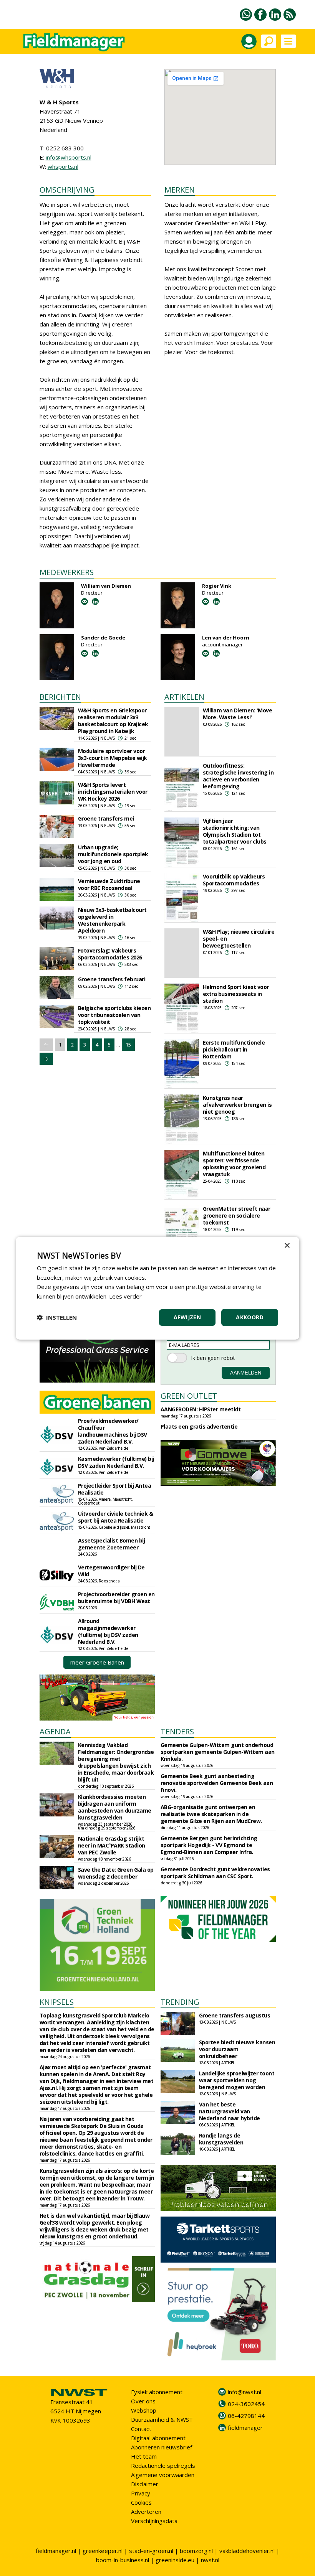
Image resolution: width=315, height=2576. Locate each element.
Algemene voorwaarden (163, 2475)
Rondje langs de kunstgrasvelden (221, 2139)
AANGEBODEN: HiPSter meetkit (201, 1409)
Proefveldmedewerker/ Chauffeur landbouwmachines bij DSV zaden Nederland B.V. (113, 1431)
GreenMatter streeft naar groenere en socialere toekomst (237, 1215)
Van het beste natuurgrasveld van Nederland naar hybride (230, 2111)
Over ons (143, 2401)
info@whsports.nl (69, 157)
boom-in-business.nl (123, 2560)
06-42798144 (246, 2416)
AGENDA (55, 1731)
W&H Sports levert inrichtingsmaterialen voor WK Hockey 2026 (113, 792)
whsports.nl (63, 166)
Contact (141, 2429)
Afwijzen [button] (187, 1317)
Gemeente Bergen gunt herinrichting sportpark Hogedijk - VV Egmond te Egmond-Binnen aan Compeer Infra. (209, 1845)
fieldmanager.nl (56, 2551)
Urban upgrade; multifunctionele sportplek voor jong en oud (113, 854)
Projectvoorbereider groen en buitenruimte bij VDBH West (116, 1598)
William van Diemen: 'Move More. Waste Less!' (238, 714)
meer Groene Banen (97, 1662)
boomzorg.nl (196, 2551)
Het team (144, 2456)
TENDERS (177, 1731)
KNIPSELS (57, 2002)
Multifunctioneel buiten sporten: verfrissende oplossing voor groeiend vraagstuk (234, 1164)
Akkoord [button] (250, 1317)
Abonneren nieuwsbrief (162, 2447)
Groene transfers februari (112, 979)
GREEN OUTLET (189, 1396)
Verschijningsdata (154, 2521)
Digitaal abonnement (158, 2438)
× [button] (287, 1245)
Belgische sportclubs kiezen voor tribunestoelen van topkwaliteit (114, 1015)
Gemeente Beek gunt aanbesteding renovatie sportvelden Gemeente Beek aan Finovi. (217, 1783)
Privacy (141, 2493)
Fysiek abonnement (157, 2392)
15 (128, 1045)
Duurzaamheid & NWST (162, 2419)
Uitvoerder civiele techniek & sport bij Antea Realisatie (116, 1517)
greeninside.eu (175, 2560)
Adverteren (146, 2512)
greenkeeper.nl (103, 2551)
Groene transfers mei (106, 818)
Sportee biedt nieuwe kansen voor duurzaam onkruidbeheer (237, 2049)
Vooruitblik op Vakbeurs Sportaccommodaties (234, 880)
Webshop (144, 2410)
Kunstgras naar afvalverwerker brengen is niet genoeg (237, 1105)
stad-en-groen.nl (151, 2551)
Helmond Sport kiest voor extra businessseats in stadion (236, 994)
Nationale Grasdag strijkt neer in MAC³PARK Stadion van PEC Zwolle (112, 1845)
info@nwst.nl (245, 2392)
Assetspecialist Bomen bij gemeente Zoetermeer (112, 1544)
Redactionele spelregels (163, 2466)
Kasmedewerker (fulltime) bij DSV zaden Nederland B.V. (116, 1462)
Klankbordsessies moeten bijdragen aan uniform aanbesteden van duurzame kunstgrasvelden (115, 1807)
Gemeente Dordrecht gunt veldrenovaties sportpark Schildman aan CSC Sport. (215, 1873)
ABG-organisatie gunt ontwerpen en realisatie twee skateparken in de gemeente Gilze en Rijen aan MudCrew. (211, 1814)
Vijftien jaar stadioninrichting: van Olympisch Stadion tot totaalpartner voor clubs (235, 831)
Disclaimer (145, 2484)
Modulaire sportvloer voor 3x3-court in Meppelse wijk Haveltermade (113, 758)
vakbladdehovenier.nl (247, 2551)
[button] (57, 1317)
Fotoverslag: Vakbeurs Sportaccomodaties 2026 (110, 954)
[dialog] (157, 1288)
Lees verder (125, 1296)
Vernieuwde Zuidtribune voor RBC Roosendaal (109, 884)
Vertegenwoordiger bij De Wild (111, 1571)
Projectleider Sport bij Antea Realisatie (115, 1489)
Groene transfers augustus (235, 2015)
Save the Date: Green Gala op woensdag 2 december (116, 1873)
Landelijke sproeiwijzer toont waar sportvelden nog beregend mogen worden (237, 2080)
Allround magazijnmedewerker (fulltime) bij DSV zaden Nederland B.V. (108, 1631)
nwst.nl (210, 2560)
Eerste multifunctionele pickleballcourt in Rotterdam (234, 1049)
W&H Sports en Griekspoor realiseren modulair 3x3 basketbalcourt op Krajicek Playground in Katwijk (113, 721)
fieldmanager (245, 2428)
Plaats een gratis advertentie (199, 1426)
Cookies (141, 2502)
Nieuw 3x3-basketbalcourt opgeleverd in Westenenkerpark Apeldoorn (112, 920)
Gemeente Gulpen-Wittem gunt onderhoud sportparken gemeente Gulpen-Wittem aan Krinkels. (218, 1752)
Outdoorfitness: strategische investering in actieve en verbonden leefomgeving (238, 776)
